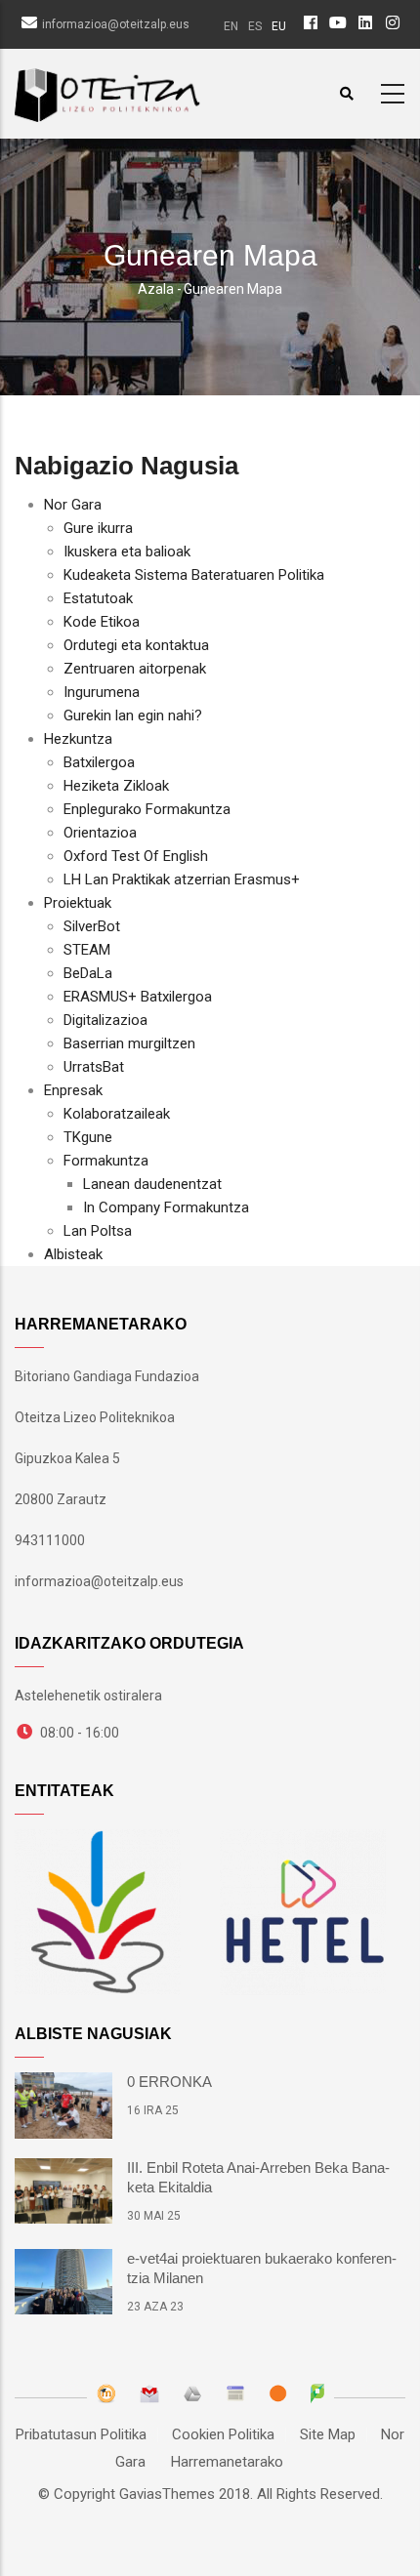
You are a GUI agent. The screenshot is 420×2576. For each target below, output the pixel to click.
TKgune (88, 1137)
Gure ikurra (98, 528)
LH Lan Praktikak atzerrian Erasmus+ (182, 879)
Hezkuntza (78, 739)
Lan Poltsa (98, 1231)
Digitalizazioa (105, 1020)
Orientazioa (100, 833)
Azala (156, 289)
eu (279, 26)
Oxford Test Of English (136, 856)
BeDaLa (88, 973)
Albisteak (73, 1254)
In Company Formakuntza (166, 1207)
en (231, 26)
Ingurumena (102, 692)
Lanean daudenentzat (152, 1184)
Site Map (328, 2434)
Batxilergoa (99, 762)
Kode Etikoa (102, 622)
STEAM (87, 950)
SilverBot (92, 926)
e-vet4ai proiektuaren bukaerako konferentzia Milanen (262, 2268)
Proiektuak (78, 903)
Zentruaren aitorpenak (135, 669)
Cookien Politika (223, 2434)
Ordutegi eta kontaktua (136, 645)
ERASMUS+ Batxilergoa (138, 997)
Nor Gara (73, 505)
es (255, 26)
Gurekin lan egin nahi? (133, 716)
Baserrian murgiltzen (129, 1043)
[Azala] (107, 90)
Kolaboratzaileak (117, 1114)
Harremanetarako (227, 2462)
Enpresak (73, 1090)
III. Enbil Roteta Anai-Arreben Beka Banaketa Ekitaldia (258, 2177)
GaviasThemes (167, 2494)
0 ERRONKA (169, 2082)
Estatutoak (98, 598)
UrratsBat (94, 1067)
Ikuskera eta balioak (127, 552)
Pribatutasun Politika (81, 2434)
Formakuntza (106, 1161)
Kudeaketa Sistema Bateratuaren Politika (194, 575)
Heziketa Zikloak (116, 786)
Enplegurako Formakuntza (147, 809)
